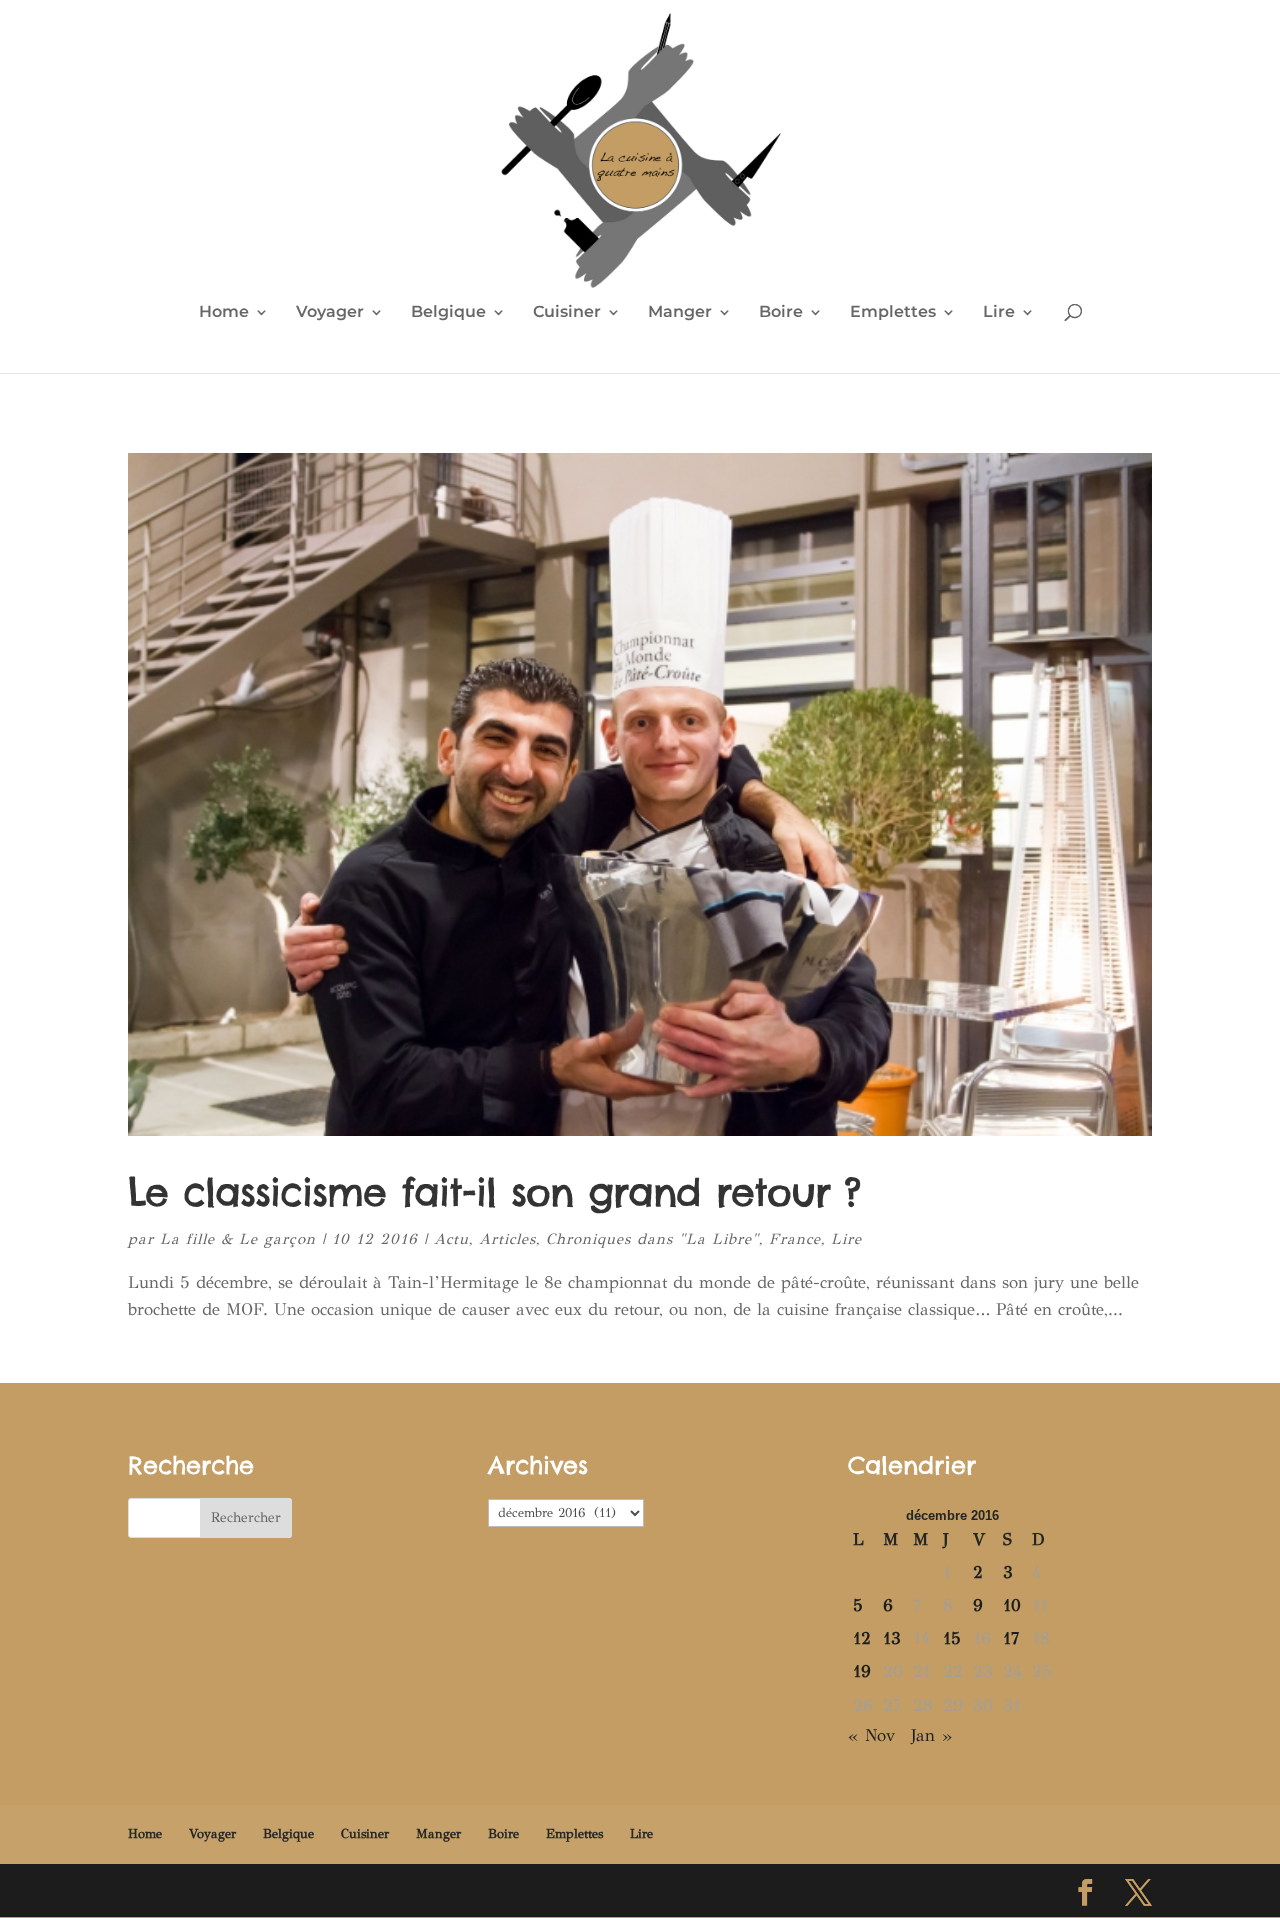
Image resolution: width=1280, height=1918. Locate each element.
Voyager (330, 313)
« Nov (871, 1735)
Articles (507, 1239)
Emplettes (893, 313)
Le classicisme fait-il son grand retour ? (494, 1192)
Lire (999, 313)
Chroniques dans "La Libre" (652, 1239)
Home (224, 313)
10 (1012, 1605)
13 (892, 1638)
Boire (781, 313)
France (795, 1239)
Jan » (931, 1735)
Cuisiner (567, 313)
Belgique (448, 313)
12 (862, 1638)
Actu (451, 1239)
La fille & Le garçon (238, 1239)
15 (952, 1638)
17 (1011, 1638)
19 (862, 1671)
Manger (680, 313)
